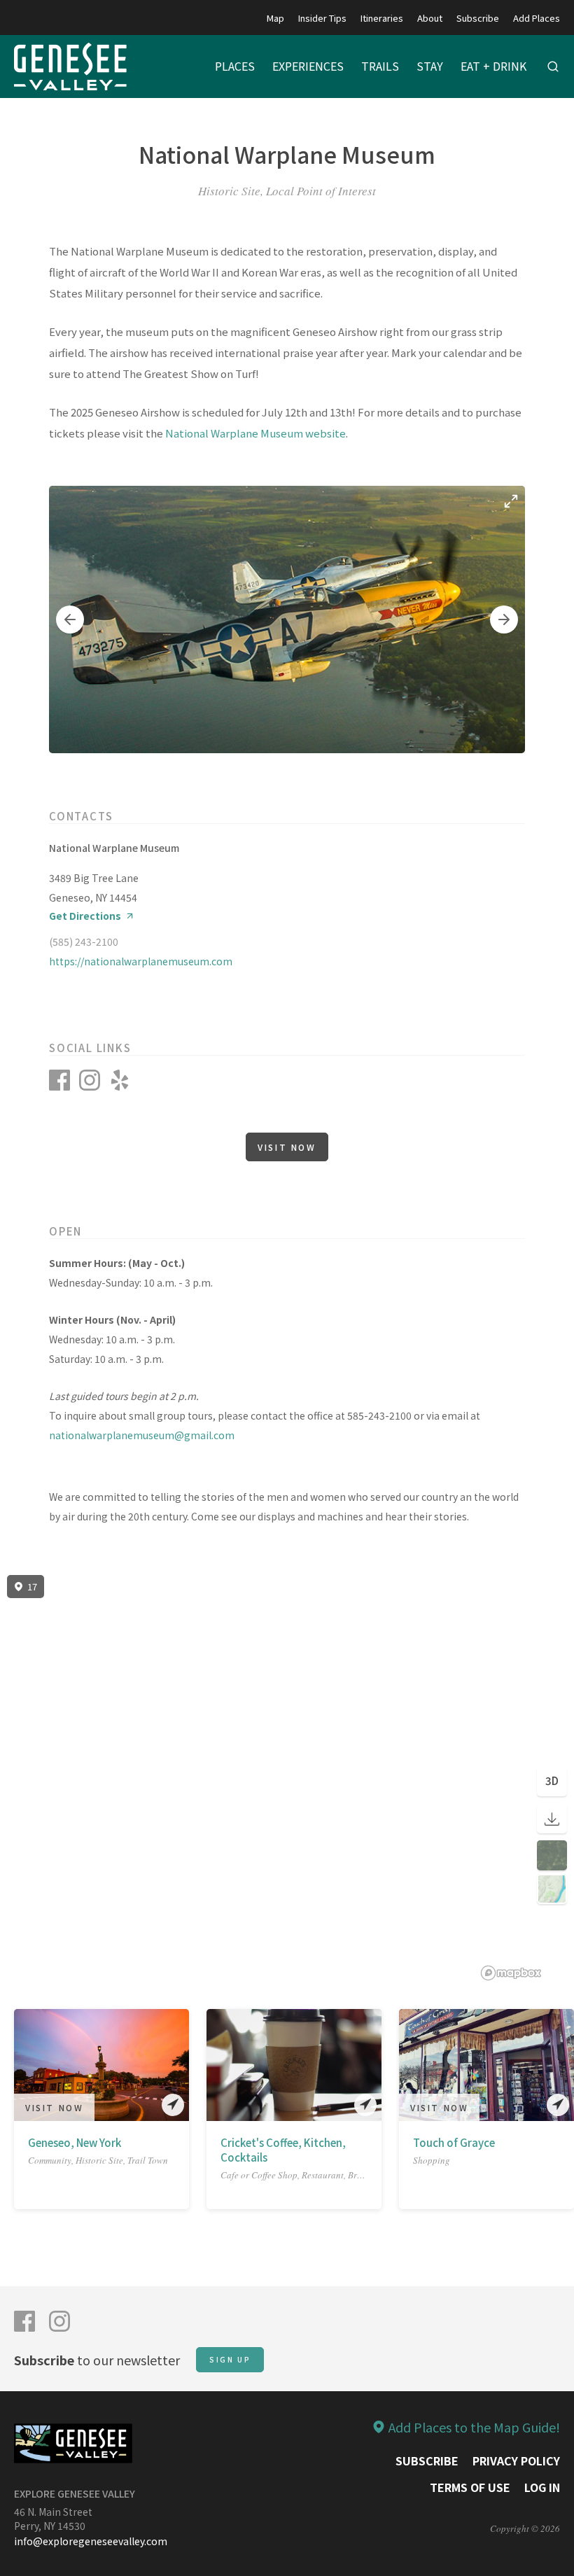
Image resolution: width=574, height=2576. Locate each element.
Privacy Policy (516, 2460)
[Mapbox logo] (511, 1973)
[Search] (553, 66)
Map (275, 18)
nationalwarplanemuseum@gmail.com (142, 1435)
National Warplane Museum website (255, 433)
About (430, 18)
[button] (70, 619)
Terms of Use (470, 2487)
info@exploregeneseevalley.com (91, 2541)
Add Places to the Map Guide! (474, 2427)
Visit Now (287, 1147)
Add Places (537, 18)
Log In (542, 2487)
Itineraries (382, 18)
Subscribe (478, 18)
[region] (287, 1778)
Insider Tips (322, 18)
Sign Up (230, 2359)
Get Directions (85, 916)
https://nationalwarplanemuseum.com (141, 961)
